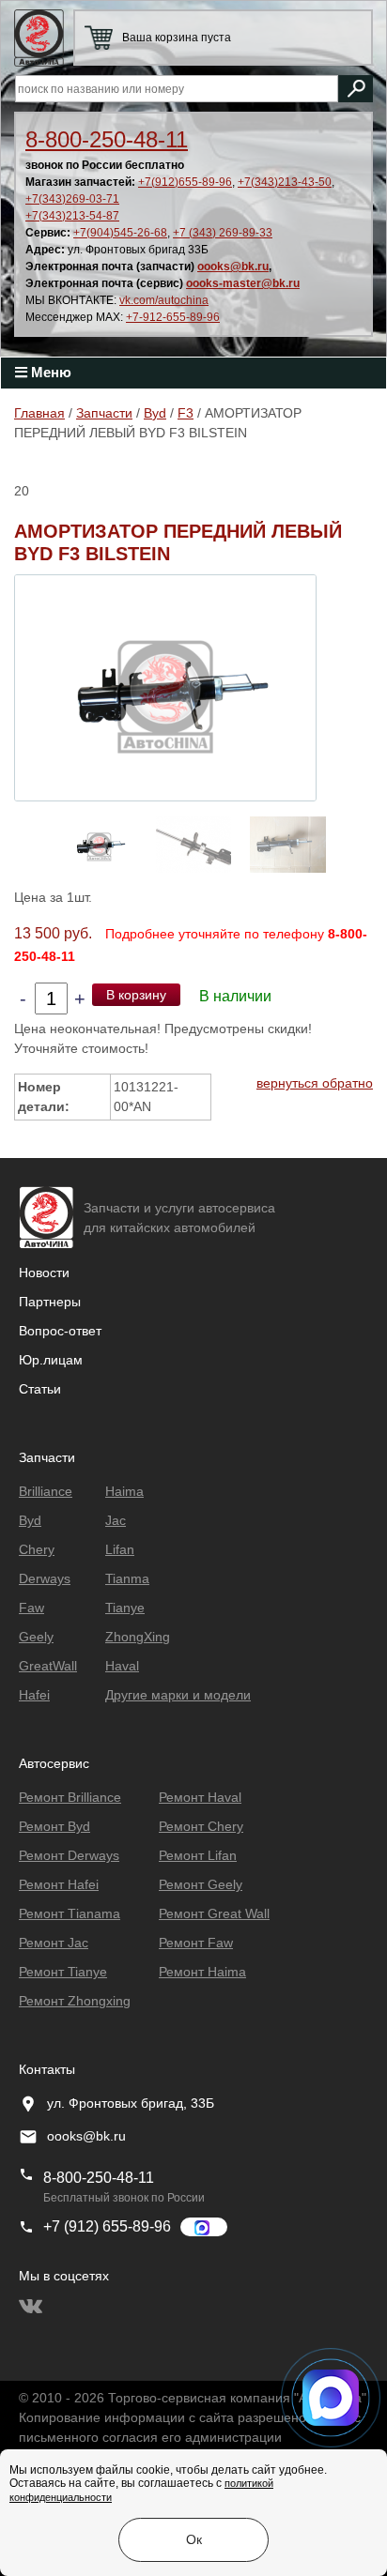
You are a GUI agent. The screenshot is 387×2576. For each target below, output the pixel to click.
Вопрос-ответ (60, 1331)
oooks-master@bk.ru (243, 283)
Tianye (125, 1608)
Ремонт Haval (200, 1797)
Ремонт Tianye (63, 1972)
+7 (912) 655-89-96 (107, 2226)
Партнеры (50, 1302)
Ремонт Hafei (59, 1884)
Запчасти (104, 413)
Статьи (40, 1389)
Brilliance (46, 1491)
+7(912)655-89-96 (185, 182)
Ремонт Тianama (70, 1913)
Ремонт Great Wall (214, 1913)
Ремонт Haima (202, 1972)
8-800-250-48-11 (107, 139)
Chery (37, 1549)
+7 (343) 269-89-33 (223, 233)
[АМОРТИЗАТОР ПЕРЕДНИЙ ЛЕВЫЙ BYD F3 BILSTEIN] (165, 687)
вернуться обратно (315, 1083)
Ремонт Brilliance (70, 1797)
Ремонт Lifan (198, 1855)
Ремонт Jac (54, 1943)
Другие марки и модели (178, 1695)
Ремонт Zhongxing (75, 2001)
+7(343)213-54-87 (72, 216)
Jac (116, 1520)
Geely (36, 1637)
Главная (39, 413)
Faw (31, 1608)
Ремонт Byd (54, 1826)
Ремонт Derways (69, 1855)
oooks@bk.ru (233, 267)
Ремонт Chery (201, 1826)
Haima (124, 1491)
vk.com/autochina (164, 300)
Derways (45, 1578)
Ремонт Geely (201, 1884)
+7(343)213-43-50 (285, 182)
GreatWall (48, 1666)
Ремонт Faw (196, 1943)
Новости (44, 1273)
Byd (155, 413)
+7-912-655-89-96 (173, 317)
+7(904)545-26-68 (120, 233)
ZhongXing (138, 1637)
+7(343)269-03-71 (72, 199)
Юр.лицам (51, 1360)
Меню (49, 372)
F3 (186, 413)
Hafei (34, 1695)
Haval (122, 1666)
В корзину (136, 995)
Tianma (127, 1578)
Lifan (120, 1549)
